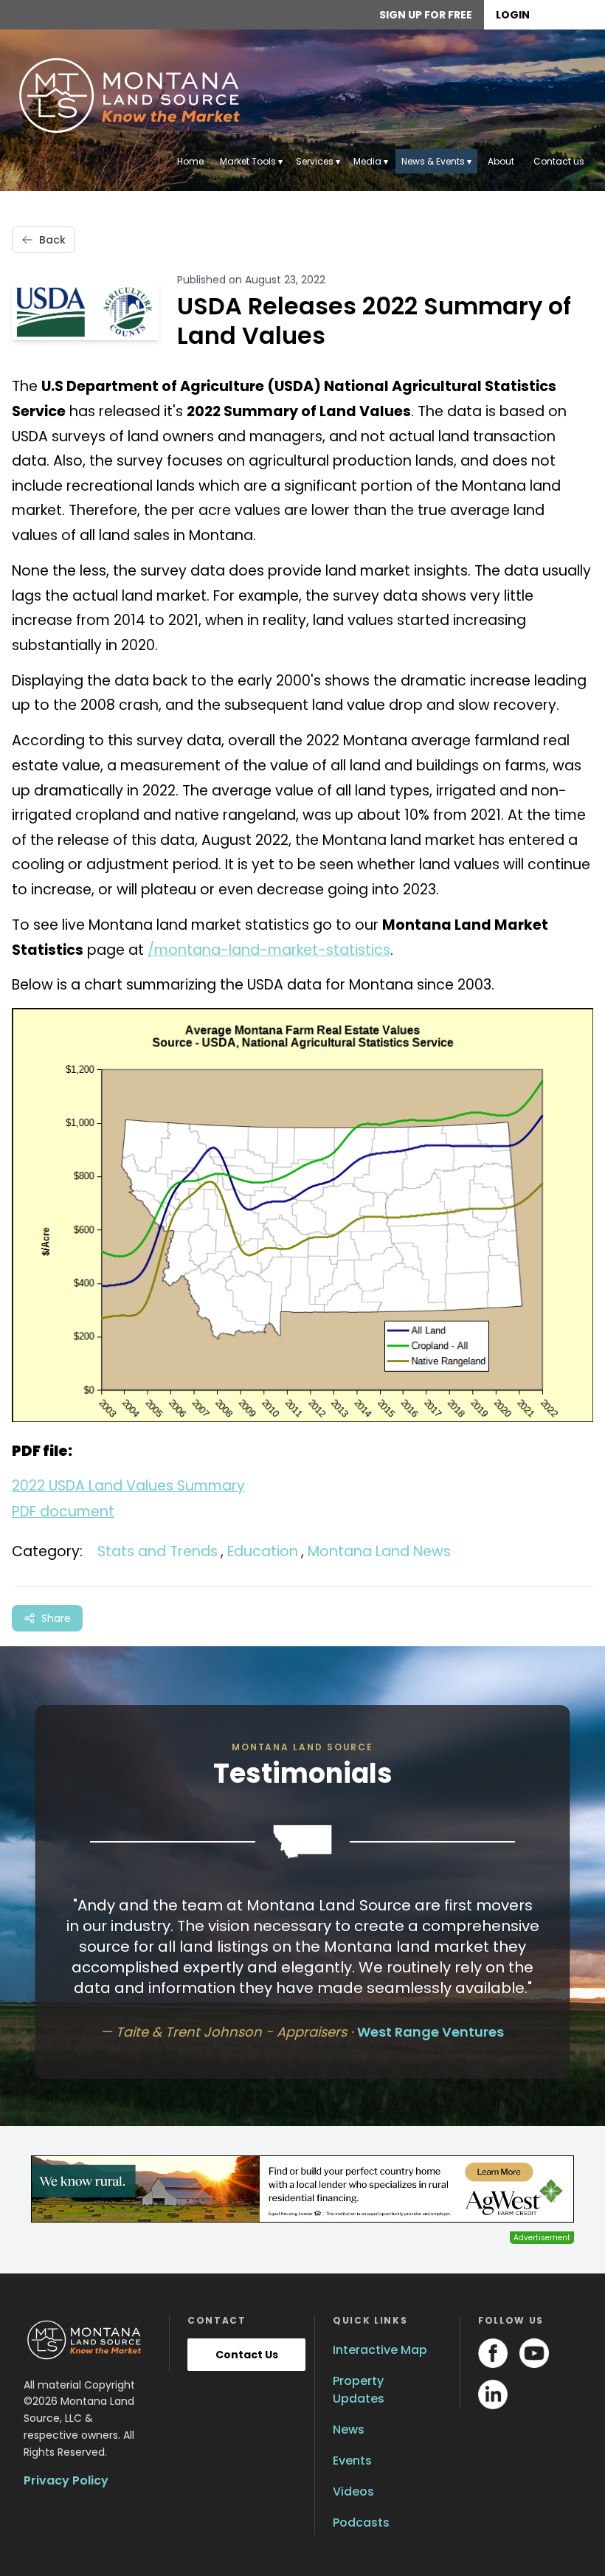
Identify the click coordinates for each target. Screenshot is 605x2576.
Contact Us (247, 2355)
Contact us (559, 161)
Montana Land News (379, 1551)
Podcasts (361, 2523)
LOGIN (513, 15)
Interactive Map (380, 2350)
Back (52, 240)
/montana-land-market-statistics (269, 950)
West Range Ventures (431, 2032)
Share (56, 1618)
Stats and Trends (158, 1551)
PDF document (63, 1512)
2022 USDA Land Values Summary (128, 1486)
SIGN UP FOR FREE (426, 15)
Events (352, 2461)
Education (263, 1551)
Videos (353, 2492)
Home (190, 161)
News (349, 2430)
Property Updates (359, 2390)
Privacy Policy (66, 2480)
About (501, 161)
